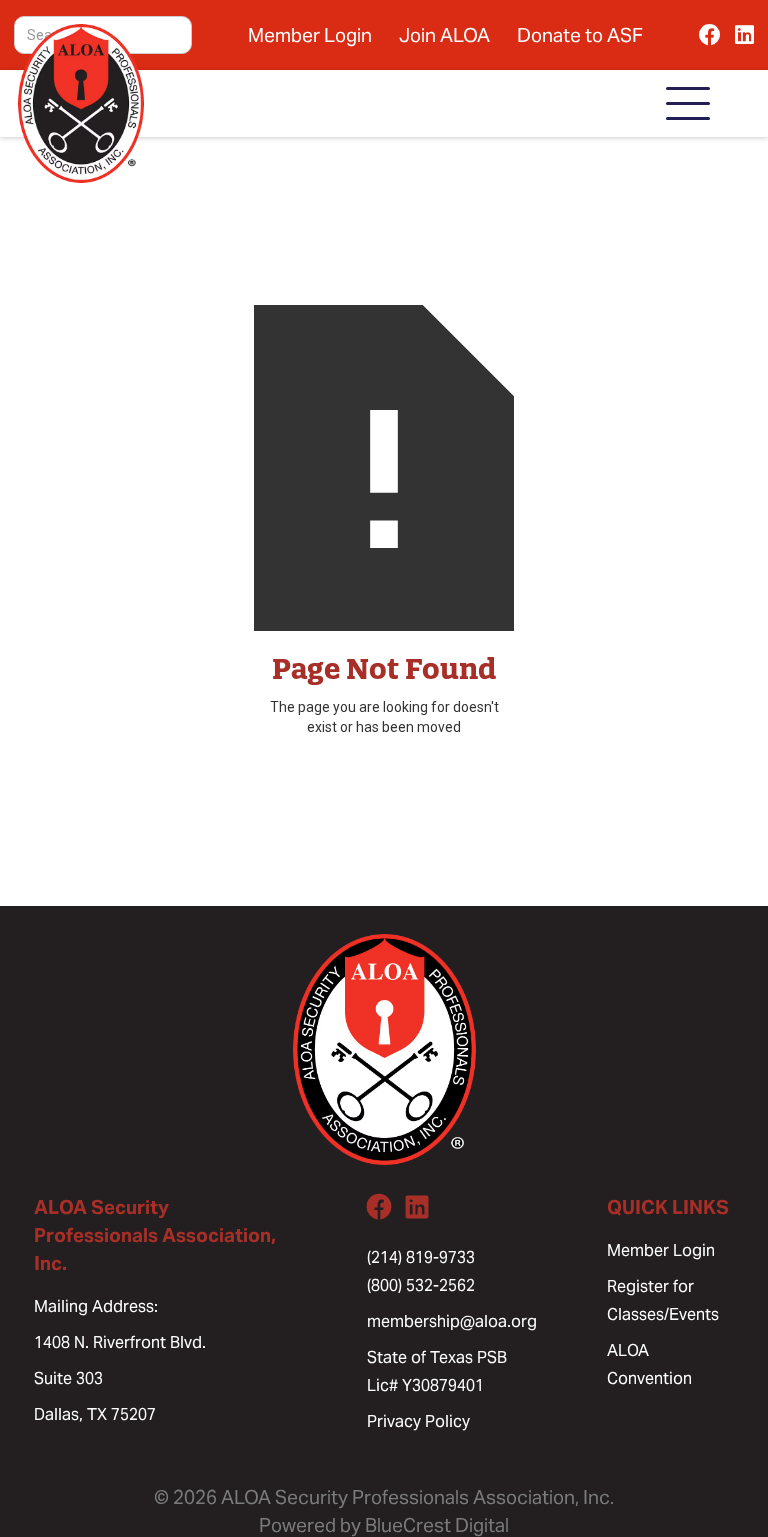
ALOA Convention (649, 1364)
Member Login (310, 35)
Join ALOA (444, 35)
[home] (81, 104)
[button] (688, 103)
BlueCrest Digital (437, 1525)
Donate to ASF (580, 35)
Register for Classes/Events (663, 1300)
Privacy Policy (418, 1421)
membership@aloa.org (452, 1321)
